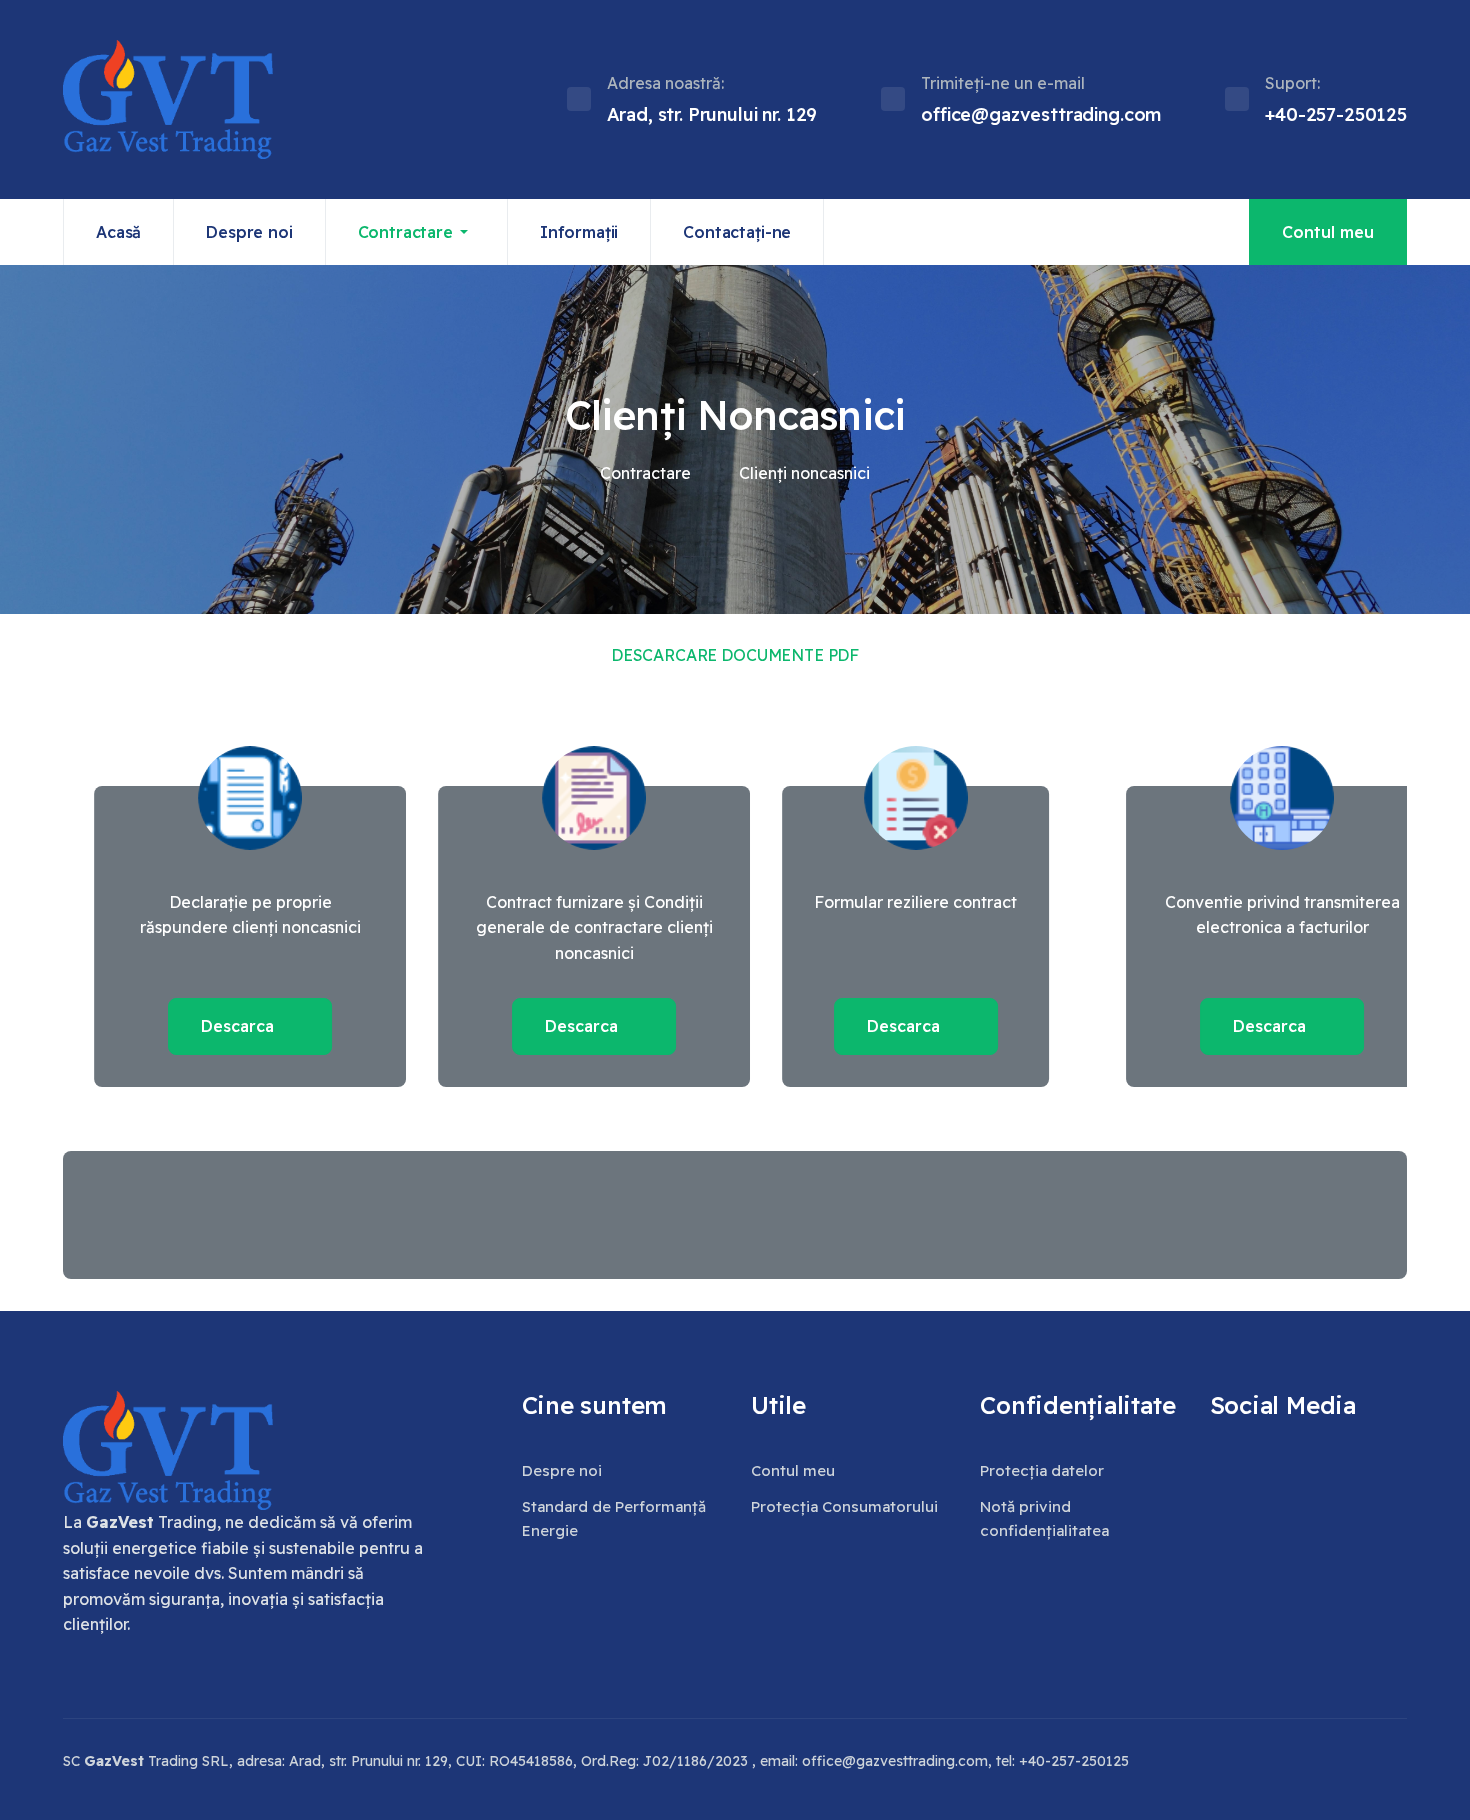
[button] (417, 232)
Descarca (209, 1026)
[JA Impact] (168, 1450)
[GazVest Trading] (168, 99)
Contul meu (1328, 232)
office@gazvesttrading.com (895, 1761)
